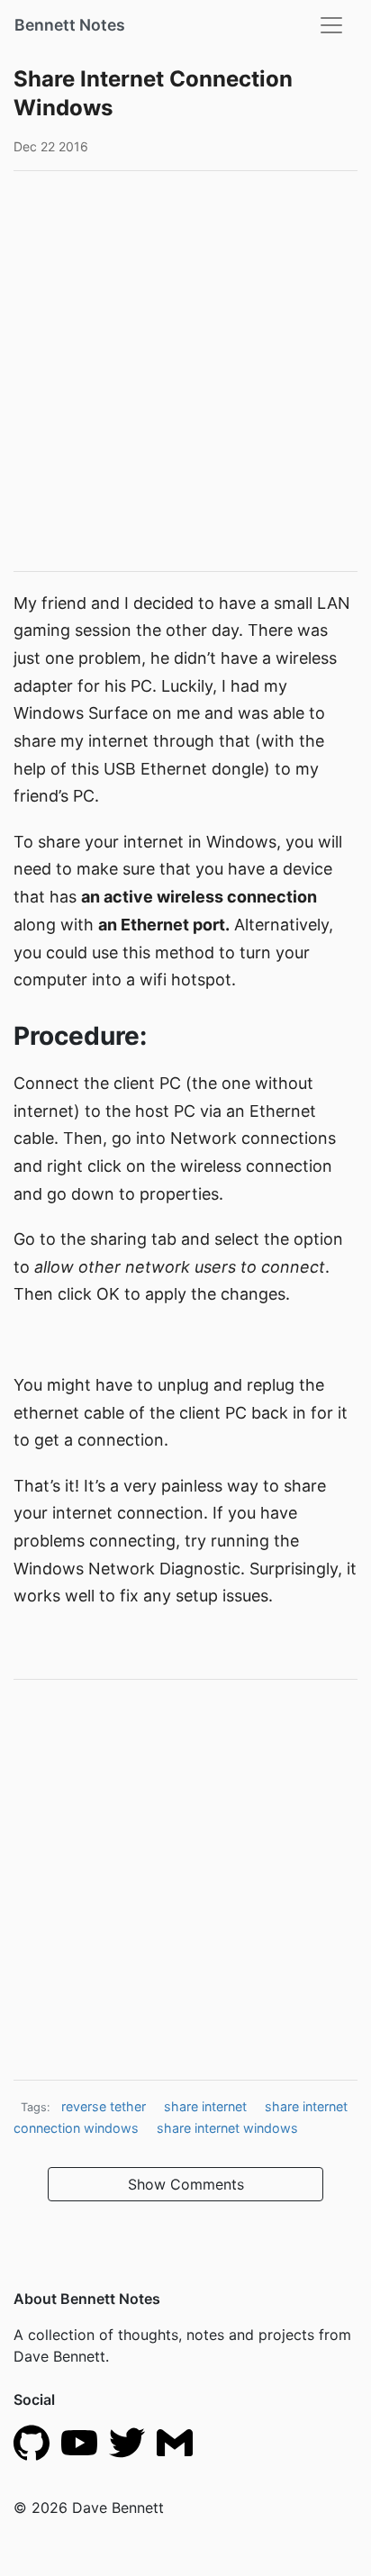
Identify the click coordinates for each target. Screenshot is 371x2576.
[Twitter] (127, 2441)
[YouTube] (79, 2441)
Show (186, 2184)
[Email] (175, 2441)
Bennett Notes (70, 25)
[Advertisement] (185, 371)
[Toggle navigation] (331, 25)
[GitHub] (32, 2441)
